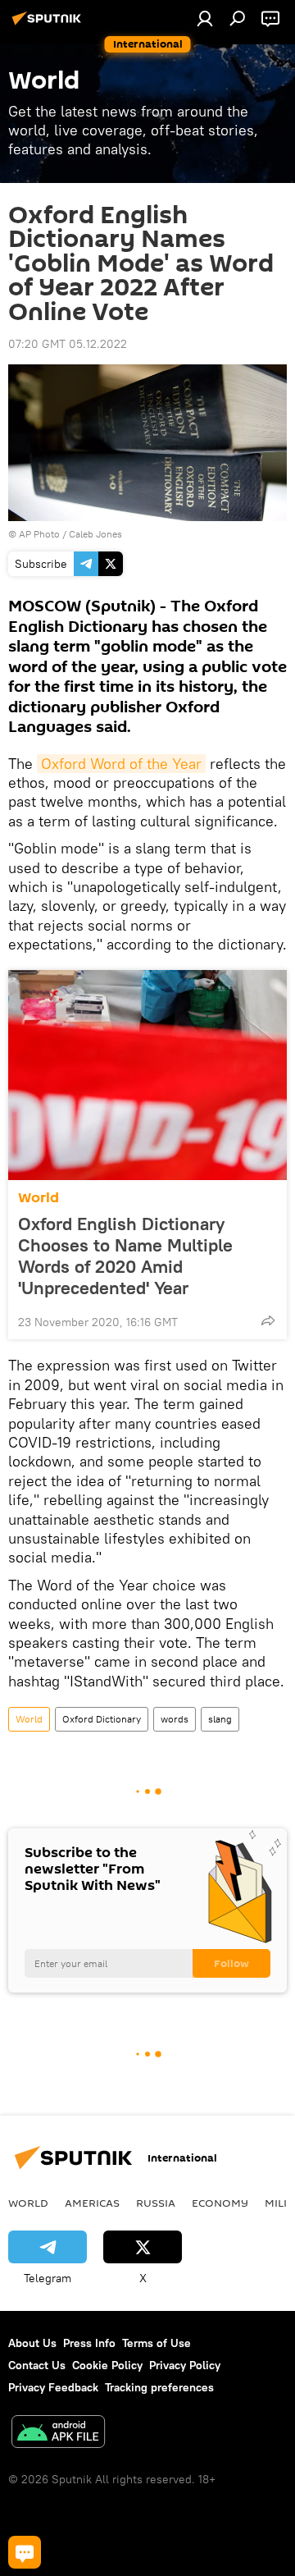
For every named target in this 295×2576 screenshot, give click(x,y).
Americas (92, 2203)
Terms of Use (157, 2343)
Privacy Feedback (53, 2387)
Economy (220, 2203)
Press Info (89, 2343)
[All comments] (25, 2552)
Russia (156, 2203)
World (39, 1198)
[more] (268, 1320)
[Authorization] (205, 18)
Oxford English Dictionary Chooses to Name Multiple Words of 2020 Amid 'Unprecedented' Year (125, 1256)
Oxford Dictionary (102, 1719)
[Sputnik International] (49, 25)
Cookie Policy (107, 2365)
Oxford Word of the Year (121, 764)
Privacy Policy (185, 2365)
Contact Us (37, 2365)
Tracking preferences (159, 2387)
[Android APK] (58, 2434)
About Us (32, 2343)
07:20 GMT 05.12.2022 (68, 344)
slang (220, 1719)
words (175, 1719)
